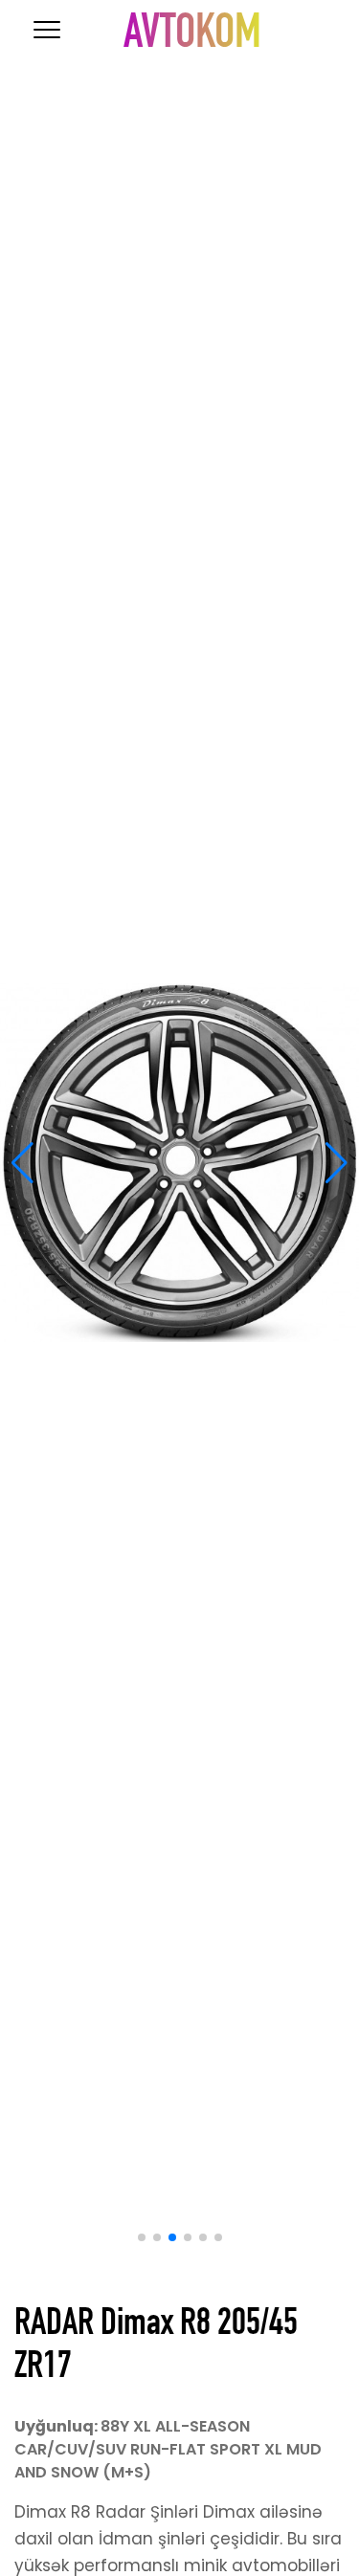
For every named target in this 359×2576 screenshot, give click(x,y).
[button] (22, 1163)
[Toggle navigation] (47, 30)
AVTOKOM (192, 37)
